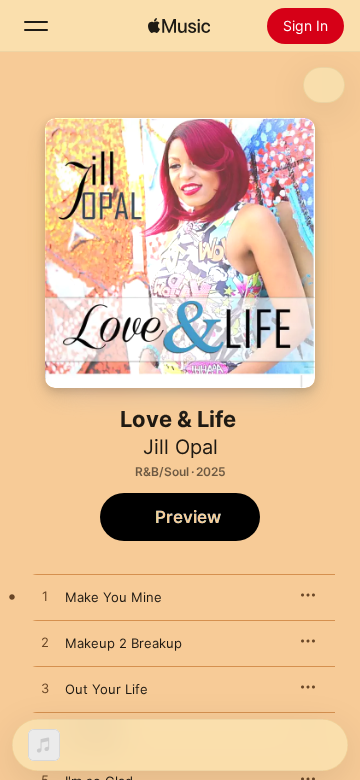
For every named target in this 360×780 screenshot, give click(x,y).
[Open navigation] (36, 26)
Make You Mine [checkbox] (113, 597)
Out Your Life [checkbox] (106, 689)
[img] (179, 26)
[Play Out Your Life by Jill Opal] (45, 689)
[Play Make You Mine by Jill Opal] (45, 597)
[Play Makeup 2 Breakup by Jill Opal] (45, 643)
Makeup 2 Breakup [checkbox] (123, 643)
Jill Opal (180, 447)
